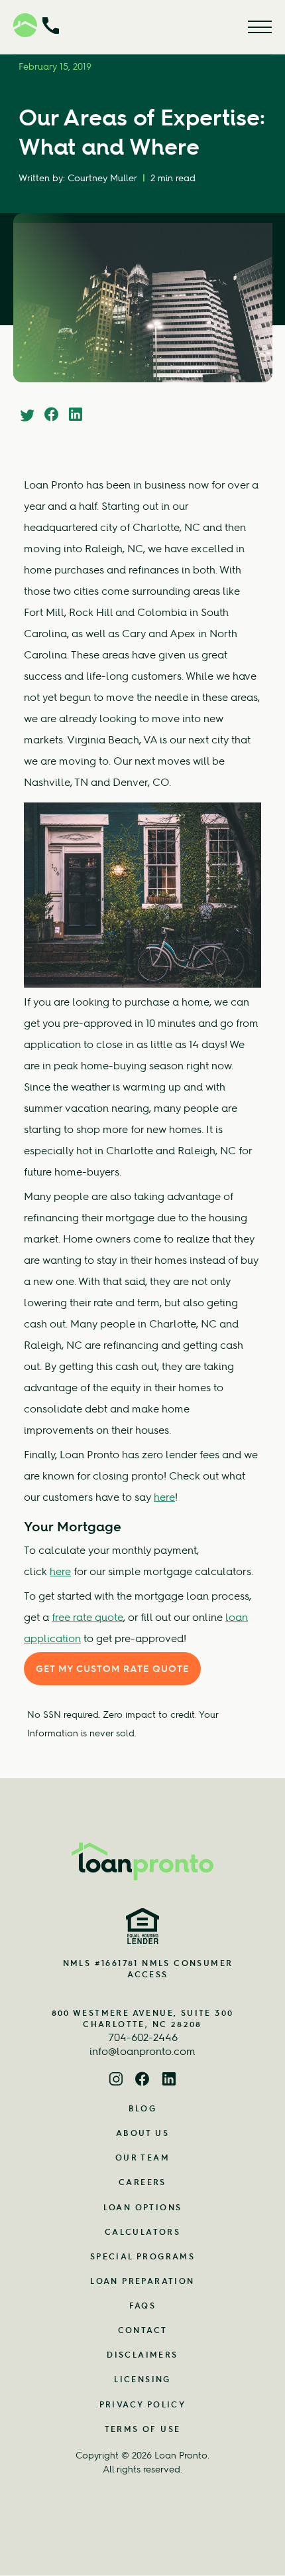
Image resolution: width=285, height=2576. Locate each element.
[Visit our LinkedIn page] (169, 2081)
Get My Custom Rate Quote (112, 1669)
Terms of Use (143, 2429)
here (164, 1497)
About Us (142, 2133)
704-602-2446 (143, 2037)
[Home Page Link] (142, 1861)
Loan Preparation (142, 2281)
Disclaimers (142, 2355)
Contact (143, 2330)
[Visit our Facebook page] (142, 2081)
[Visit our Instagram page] (116, 2081)
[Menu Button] (260, 27)
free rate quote (87, 1617)
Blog (143, 2108)
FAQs (143, 2306)
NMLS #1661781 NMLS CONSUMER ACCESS (148, 1969)
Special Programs (142, 2256)
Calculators (142, 2232)
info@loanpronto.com (142, 2051)
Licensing (142, 2379)
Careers (142, 2182)
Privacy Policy (143, 2404)
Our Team (142, 2158)
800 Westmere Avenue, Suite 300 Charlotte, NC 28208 (143, 2018)
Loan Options (143, 2207)
